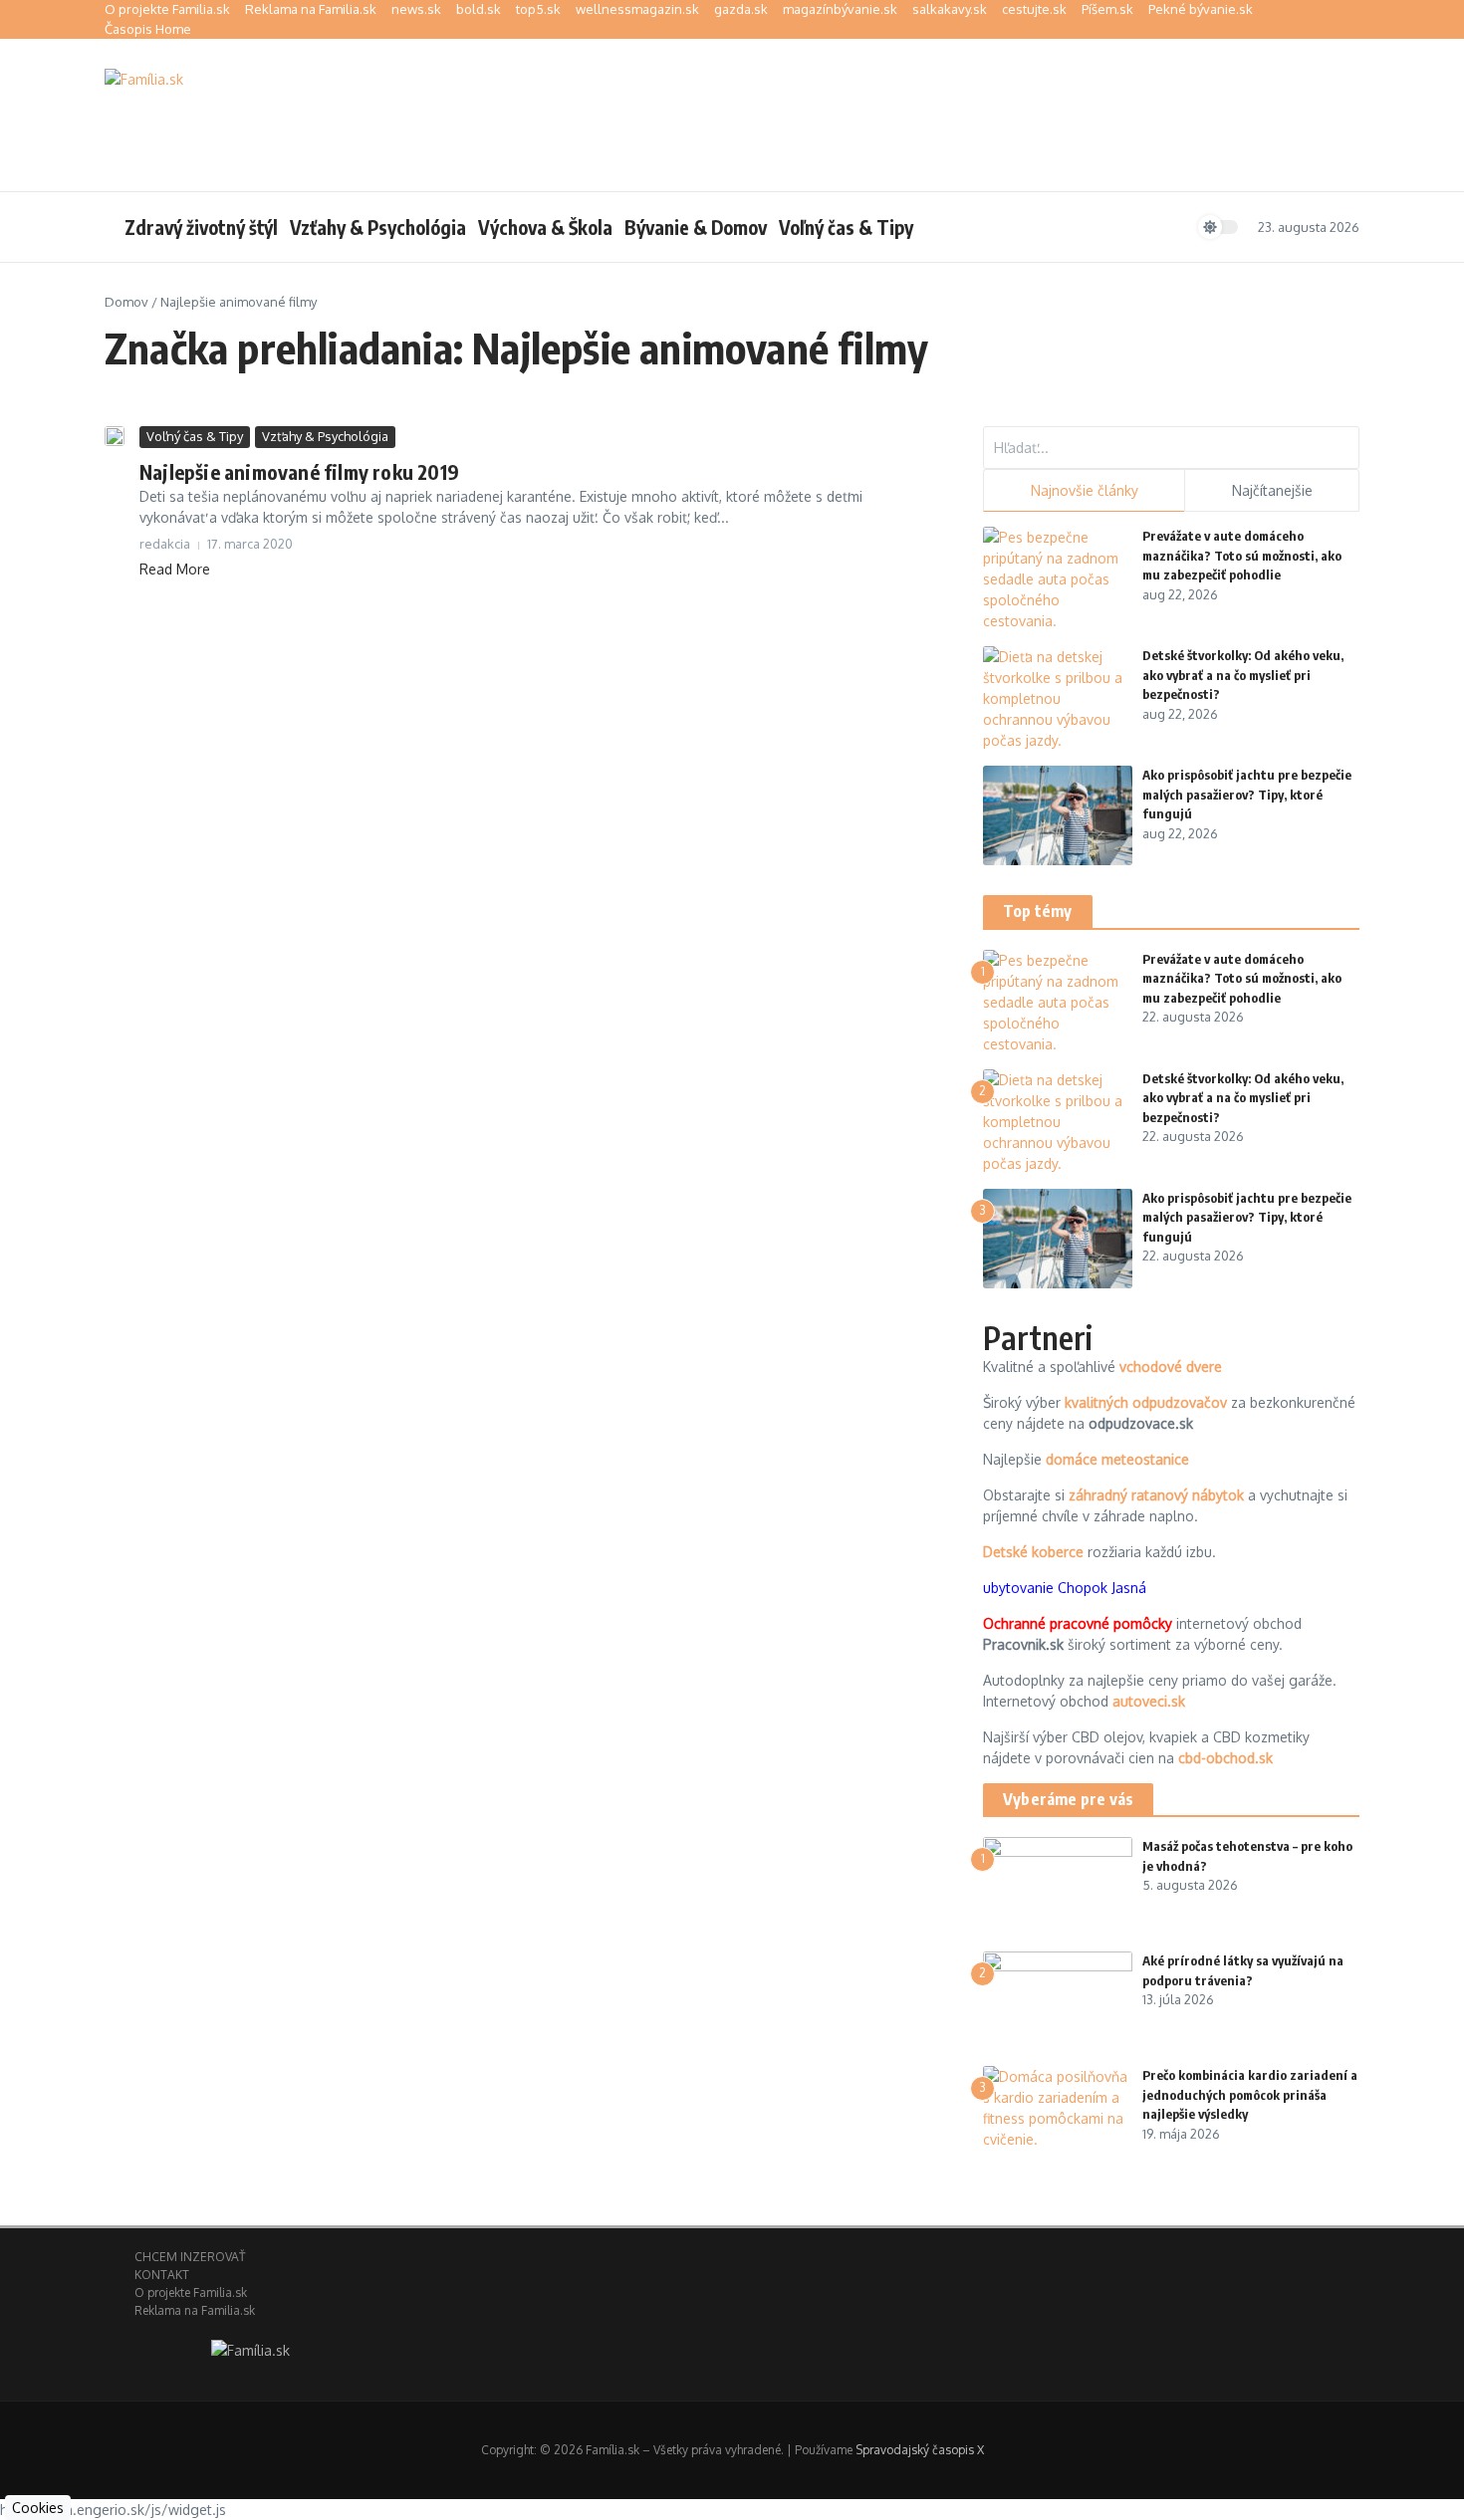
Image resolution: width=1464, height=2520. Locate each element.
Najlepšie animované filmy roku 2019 (299, 471)
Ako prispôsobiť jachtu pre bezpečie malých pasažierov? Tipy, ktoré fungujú (1247, 794)
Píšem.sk (1107, 9)
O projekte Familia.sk (167, 9)
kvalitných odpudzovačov (1146, 1402)
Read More (175, 569)
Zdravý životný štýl (201, 227)
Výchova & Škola (545, 227)
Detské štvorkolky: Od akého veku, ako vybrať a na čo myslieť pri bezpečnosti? (1243, 675)
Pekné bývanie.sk (1201, 9)
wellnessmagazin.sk (637, 9)
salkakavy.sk (950, 9)
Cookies (38, 2508)
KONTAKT (162, 2275)
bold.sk (479, 9)
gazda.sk (741, 9)
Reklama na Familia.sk (311, 9)
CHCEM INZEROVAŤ (190, 2257)
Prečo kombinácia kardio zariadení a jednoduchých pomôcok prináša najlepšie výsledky (1250, 2094)
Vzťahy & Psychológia (378, 227)
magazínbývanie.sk (840, 9)
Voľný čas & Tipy (846, 227)
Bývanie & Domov (696, 227)
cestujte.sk (1034, 9)
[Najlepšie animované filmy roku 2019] (115, 436)
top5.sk (538, 9)
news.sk (416, 9)
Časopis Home (148, 29)
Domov (126, 302)
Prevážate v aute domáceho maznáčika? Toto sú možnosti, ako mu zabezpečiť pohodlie (1242, 555)
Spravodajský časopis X (920, 2450)
